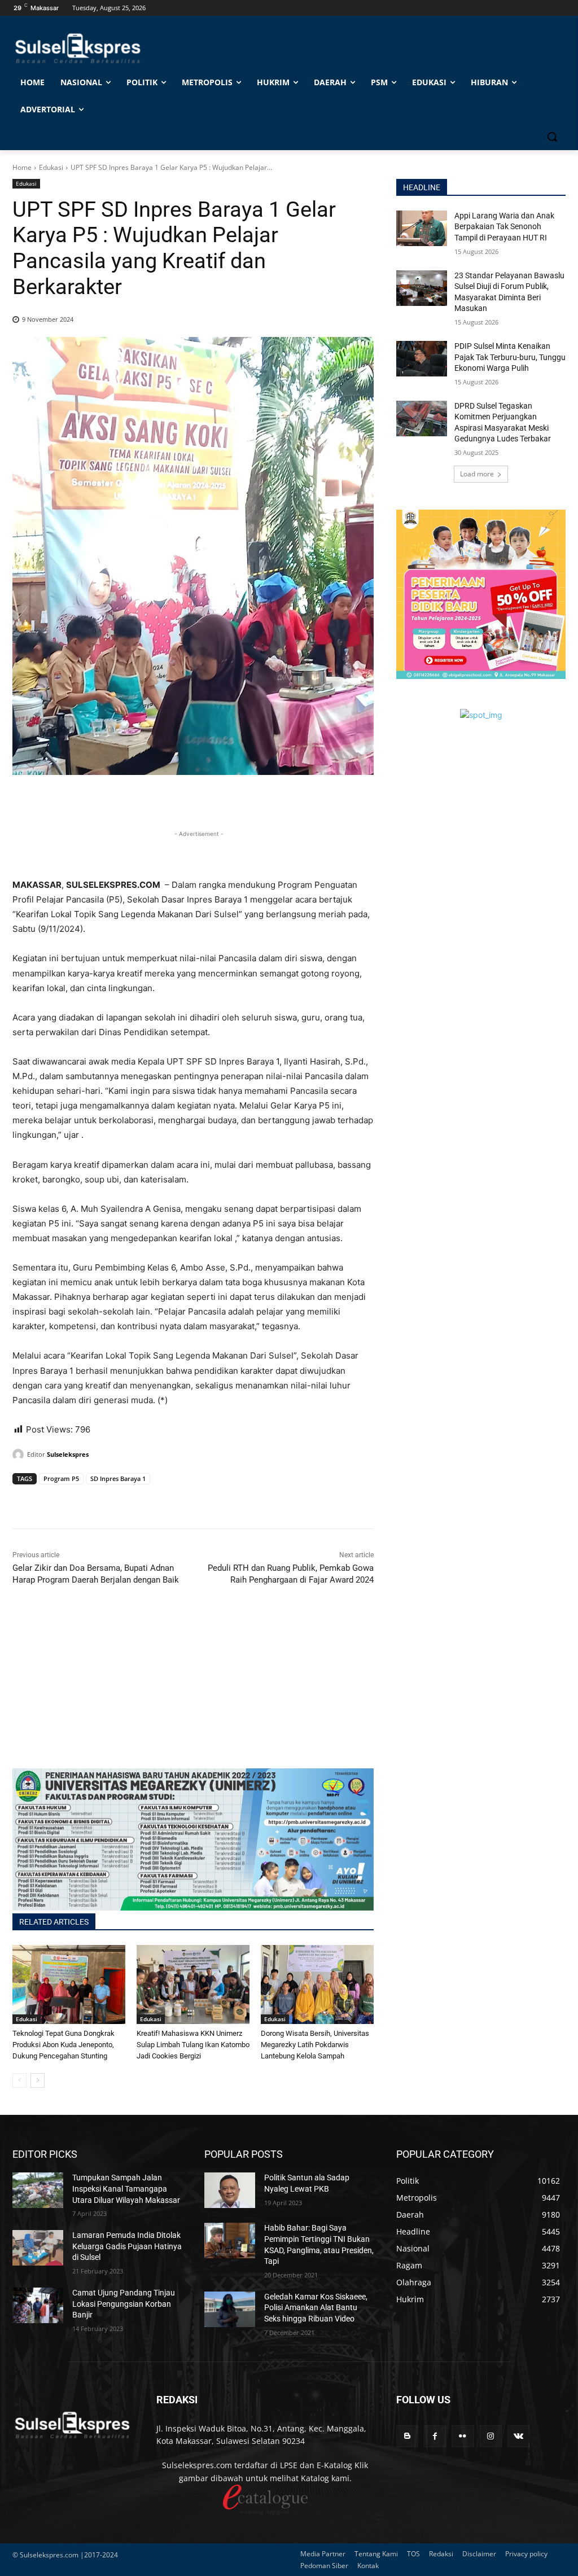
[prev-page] (19, 2080)
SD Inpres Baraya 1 (118, 1478)
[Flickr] (463, 2436)
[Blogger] (407, 2436)
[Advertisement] (193, 1689)
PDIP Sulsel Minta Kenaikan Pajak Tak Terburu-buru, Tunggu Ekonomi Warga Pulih (510, 357)
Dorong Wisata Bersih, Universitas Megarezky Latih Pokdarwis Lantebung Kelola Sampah (315, 2045)
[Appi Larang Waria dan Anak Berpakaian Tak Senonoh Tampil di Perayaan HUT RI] (422, 228)
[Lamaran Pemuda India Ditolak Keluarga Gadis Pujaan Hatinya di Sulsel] (38, 2248)
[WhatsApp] (76, 1500)
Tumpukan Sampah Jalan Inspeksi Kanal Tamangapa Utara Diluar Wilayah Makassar (126, 2189)
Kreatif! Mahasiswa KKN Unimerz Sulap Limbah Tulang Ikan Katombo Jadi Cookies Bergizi (193, 2045)
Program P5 (61, 1478)
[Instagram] (491, 2436)
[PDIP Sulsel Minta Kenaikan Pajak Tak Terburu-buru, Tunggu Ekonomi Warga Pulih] (422, 359)
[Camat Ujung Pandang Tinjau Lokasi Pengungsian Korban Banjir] (38, 2305)
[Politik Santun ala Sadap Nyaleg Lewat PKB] (230, 2190)
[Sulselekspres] (20, 1455)
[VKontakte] (518, 2436)
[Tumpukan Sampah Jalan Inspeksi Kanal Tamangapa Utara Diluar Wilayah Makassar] (38, 2190)
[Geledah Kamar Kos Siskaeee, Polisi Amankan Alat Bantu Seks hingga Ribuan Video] (230, 2309)
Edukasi (51, 167)
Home (22, 167)
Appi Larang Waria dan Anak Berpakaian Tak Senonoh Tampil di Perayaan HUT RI (504, 227)
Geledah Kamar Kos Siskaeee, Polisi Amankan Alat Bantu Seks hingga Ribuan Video (316, 2308)
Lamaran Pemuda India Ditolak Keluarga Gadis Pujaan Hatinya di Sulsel (127, 2246)
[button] (552, 137)
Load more (477, 474)
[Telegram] (102, 1500)
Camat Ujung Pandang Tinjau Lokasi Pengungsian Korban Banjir (124, 2304)
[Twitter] (50, 1500)
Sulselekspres (68, 1454)
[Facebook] (24, 1500)
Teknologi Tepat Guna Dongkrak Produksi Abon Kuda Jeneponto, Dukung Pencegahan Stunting (64, 2045)
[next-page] (38, 2080)
